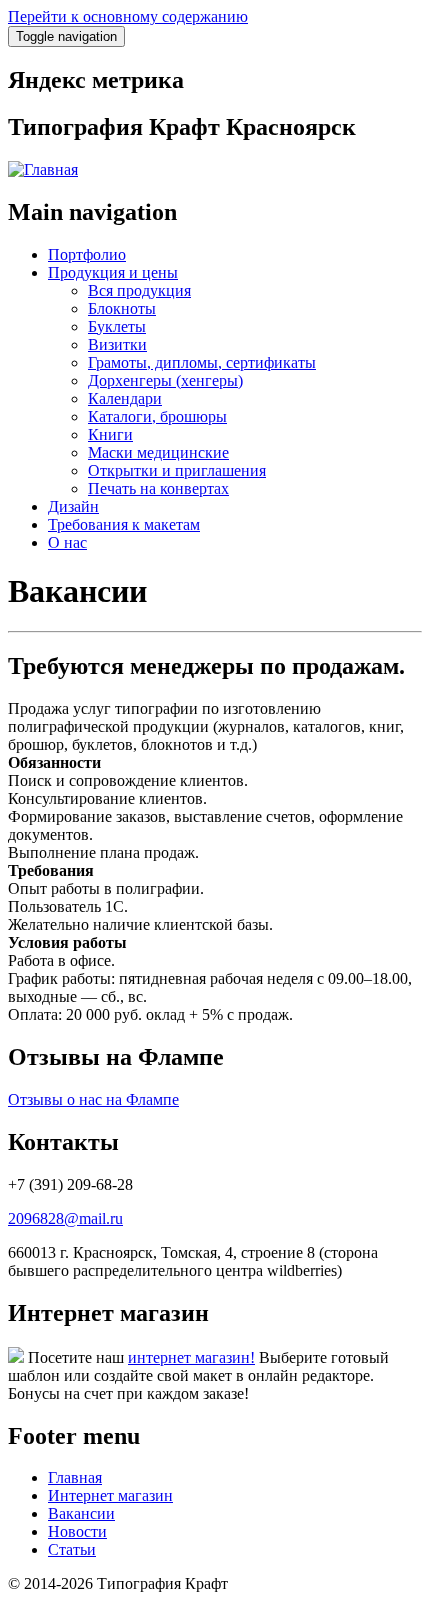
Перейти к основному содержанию (128, 16)
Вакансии (81, 1513)
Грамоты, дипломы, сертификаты (202, 362)
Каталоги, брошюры (157, 416)
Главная (75, 1477)
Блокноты (122, 308)
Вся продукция (139, 290)
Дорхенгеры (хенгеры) (165, 380)
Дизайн (73, 506)
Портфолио (87, 254)
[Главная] (43, 169)
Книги (110, 434)
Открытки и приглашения (177, 470)
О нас (67, 542)
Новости (77, 1531)
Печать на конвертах (158, 488)
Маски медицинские (158, 452)
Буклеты (117, 326)
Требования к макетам (124, 524)
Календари (125, 398)
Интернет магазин (110, 1495)
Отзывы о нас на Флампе (93, 1099)
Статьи (72, 1549)
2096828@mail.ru (65, 1218)
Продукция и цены (113, 272)
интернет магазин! (191, 1357)
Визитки (117, 344)
